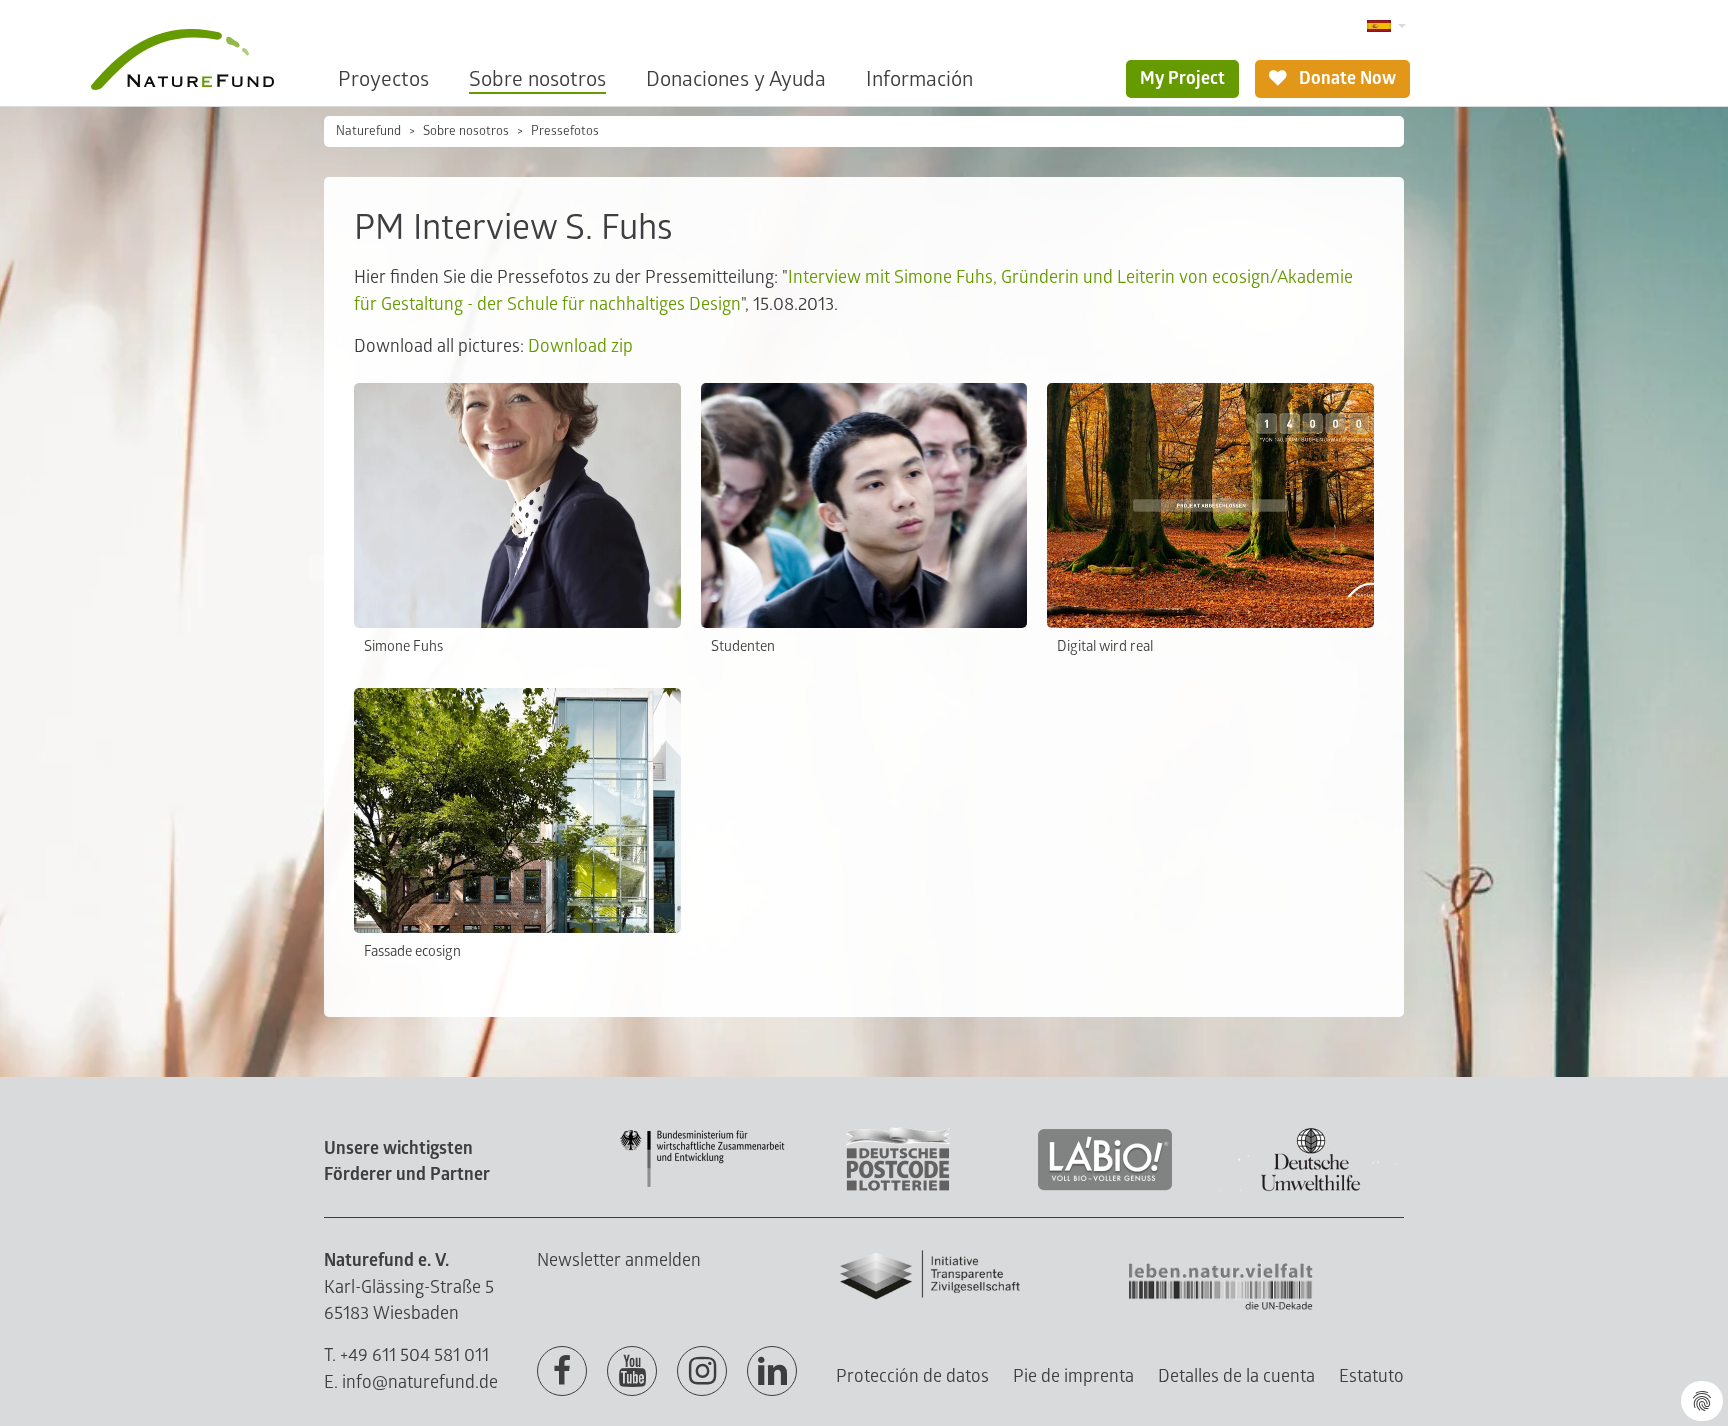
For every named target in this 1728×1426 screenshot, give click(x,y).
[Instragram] (702, 1372)
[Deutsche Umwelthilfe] (1311, 1187)
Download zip (580, 346)
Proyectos (383, 79)
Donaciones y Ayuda (736, 79)
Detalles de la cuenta (1236, 1376)
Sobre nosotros (537, 79)
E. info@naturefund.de (411, 1382)
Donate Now (1345, 78)
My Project (1182, 78)
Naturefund (368, 131)
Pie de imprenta (1073, 1376)
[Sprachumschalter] (1386, 26)
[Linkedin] (772, 1372)
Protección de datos (912, 1376)
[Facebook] (562, 1372)
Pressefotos (565, 131)
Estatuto (1371, 1376)
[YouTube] (632, 1372)
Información (919, 79)
